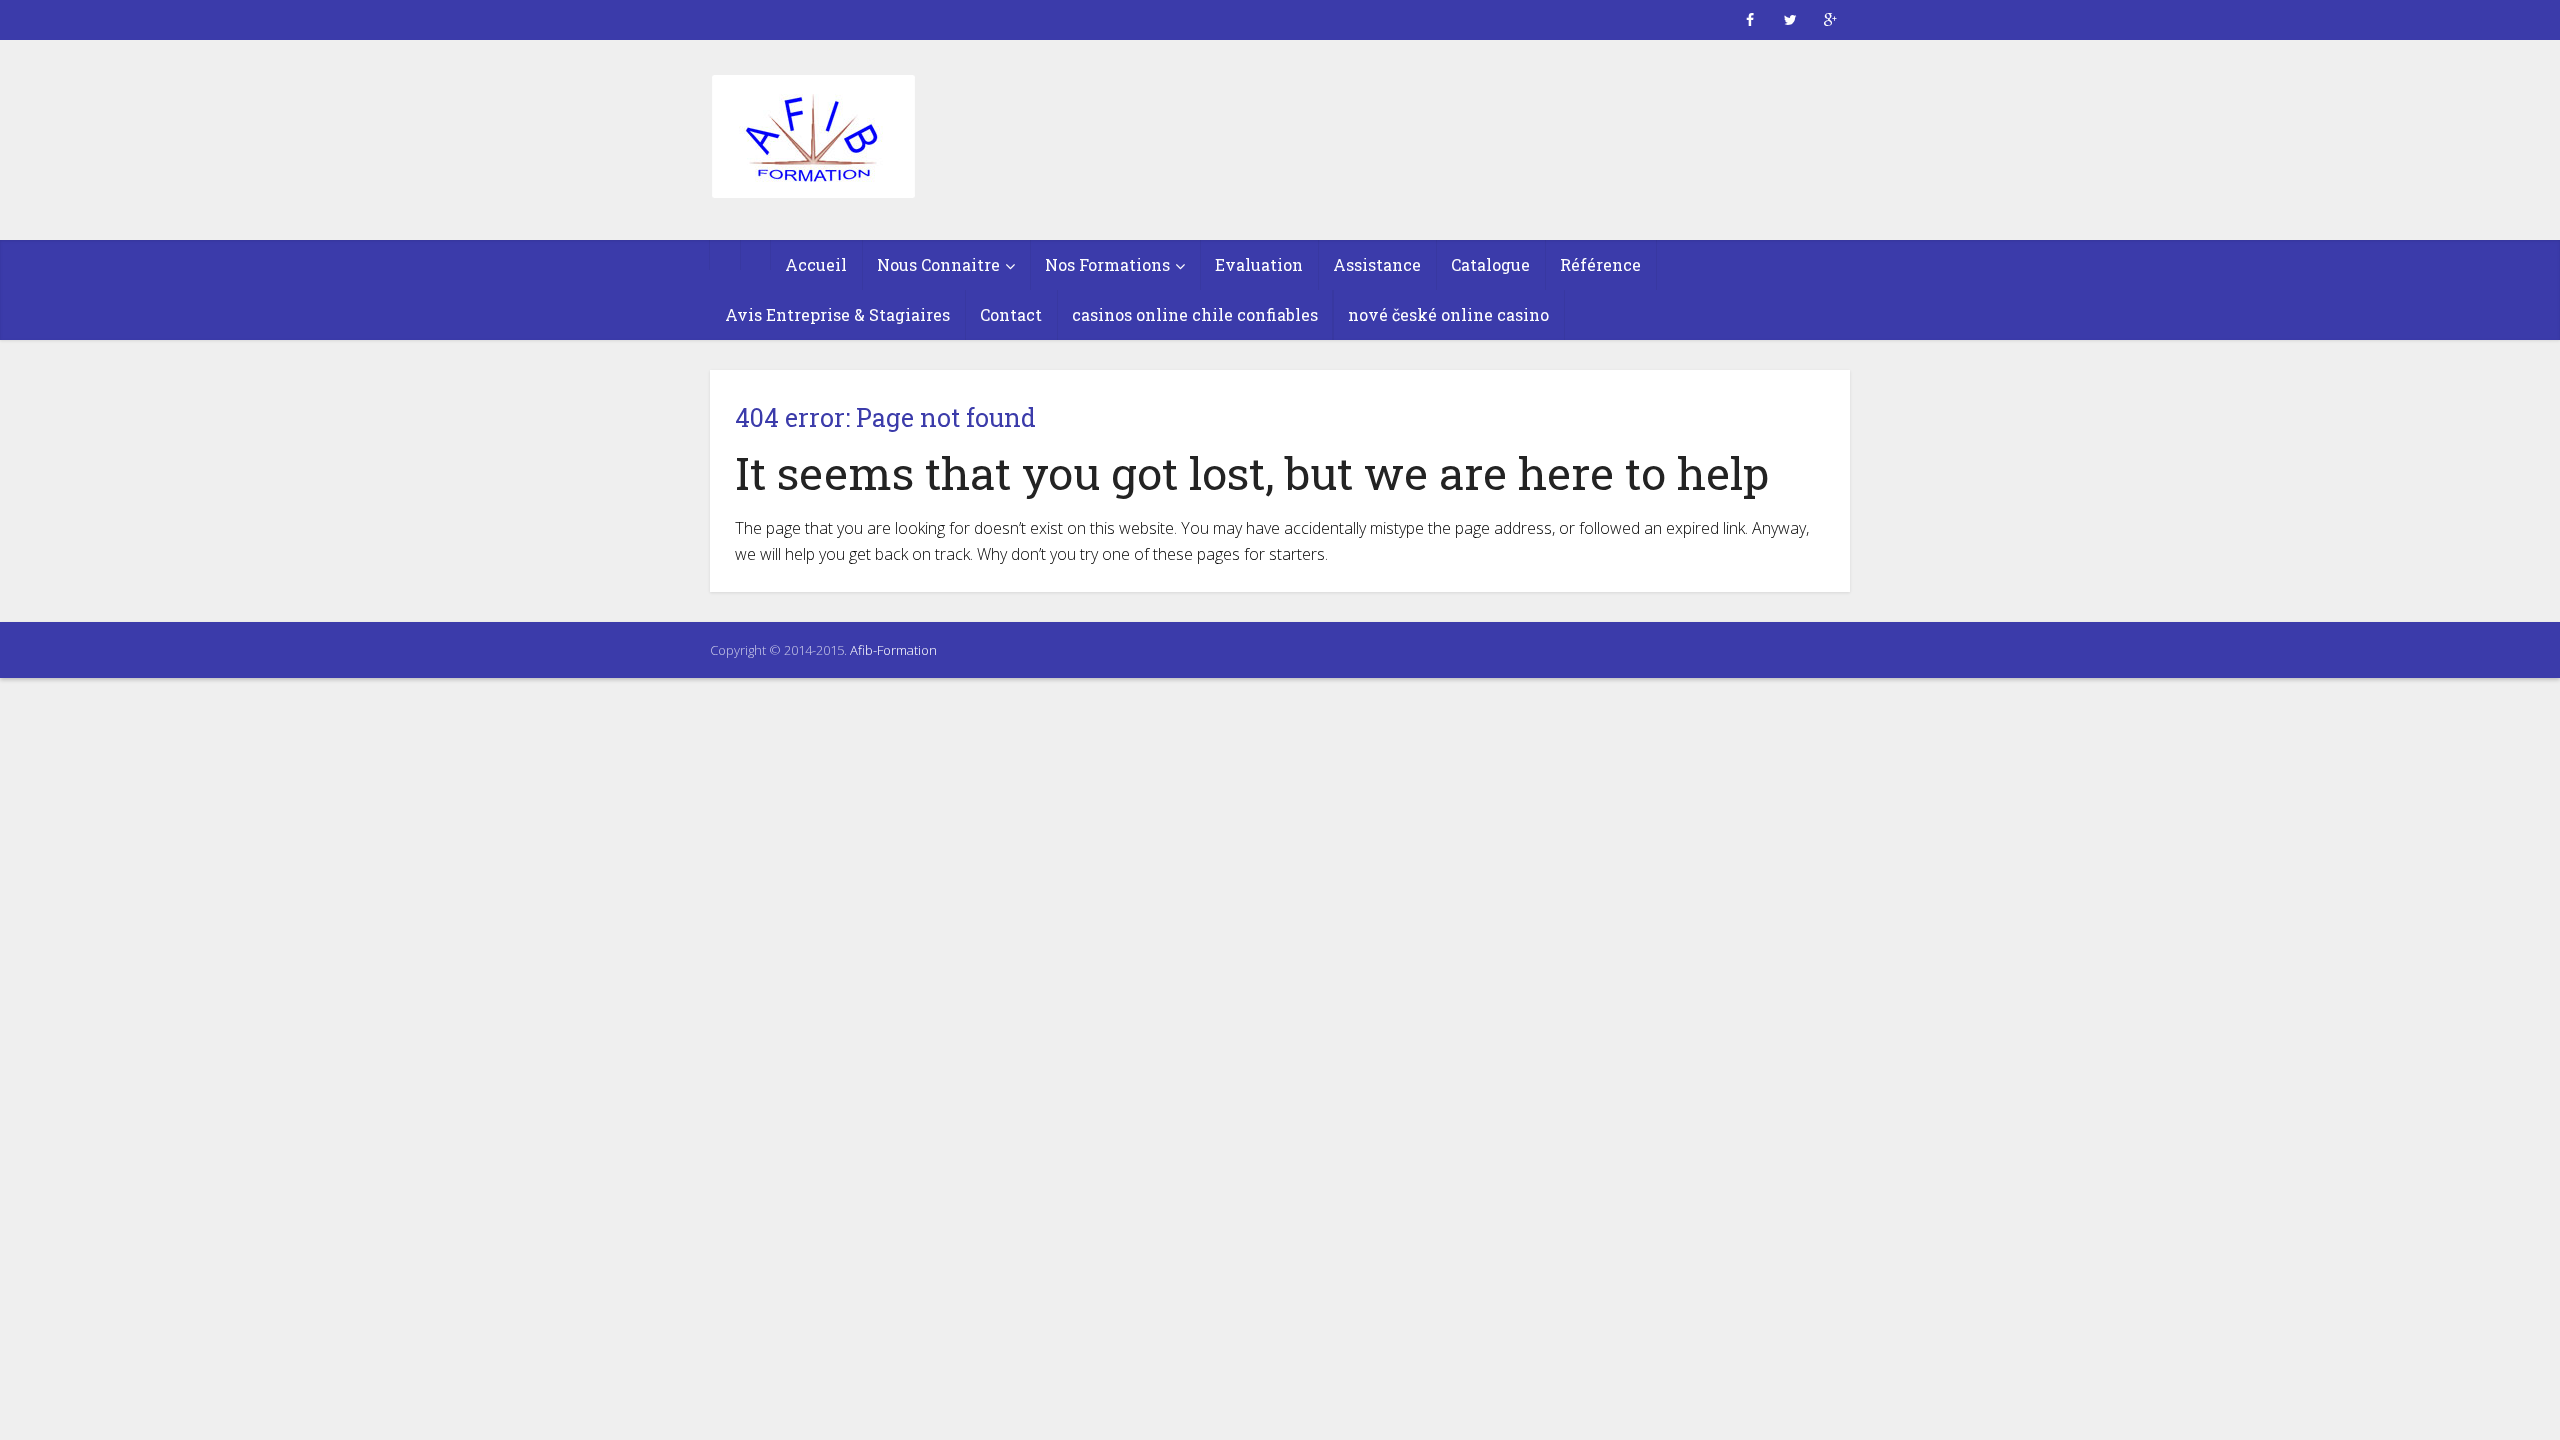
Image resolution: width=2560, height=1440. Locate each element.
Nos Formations (1107, 264)
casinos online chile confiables (1195, 314)
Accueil (816, 264)
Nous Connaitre (938, 264)
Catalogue (1490, 264)
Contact (1011, 314)
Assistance (1377, 264)
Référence (1600, 264)
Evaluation (1259, 264)
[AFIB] (812, 138)
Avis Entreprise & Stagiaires (837, 314)
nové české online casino (1448, 314)
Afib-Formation (893, 650)
